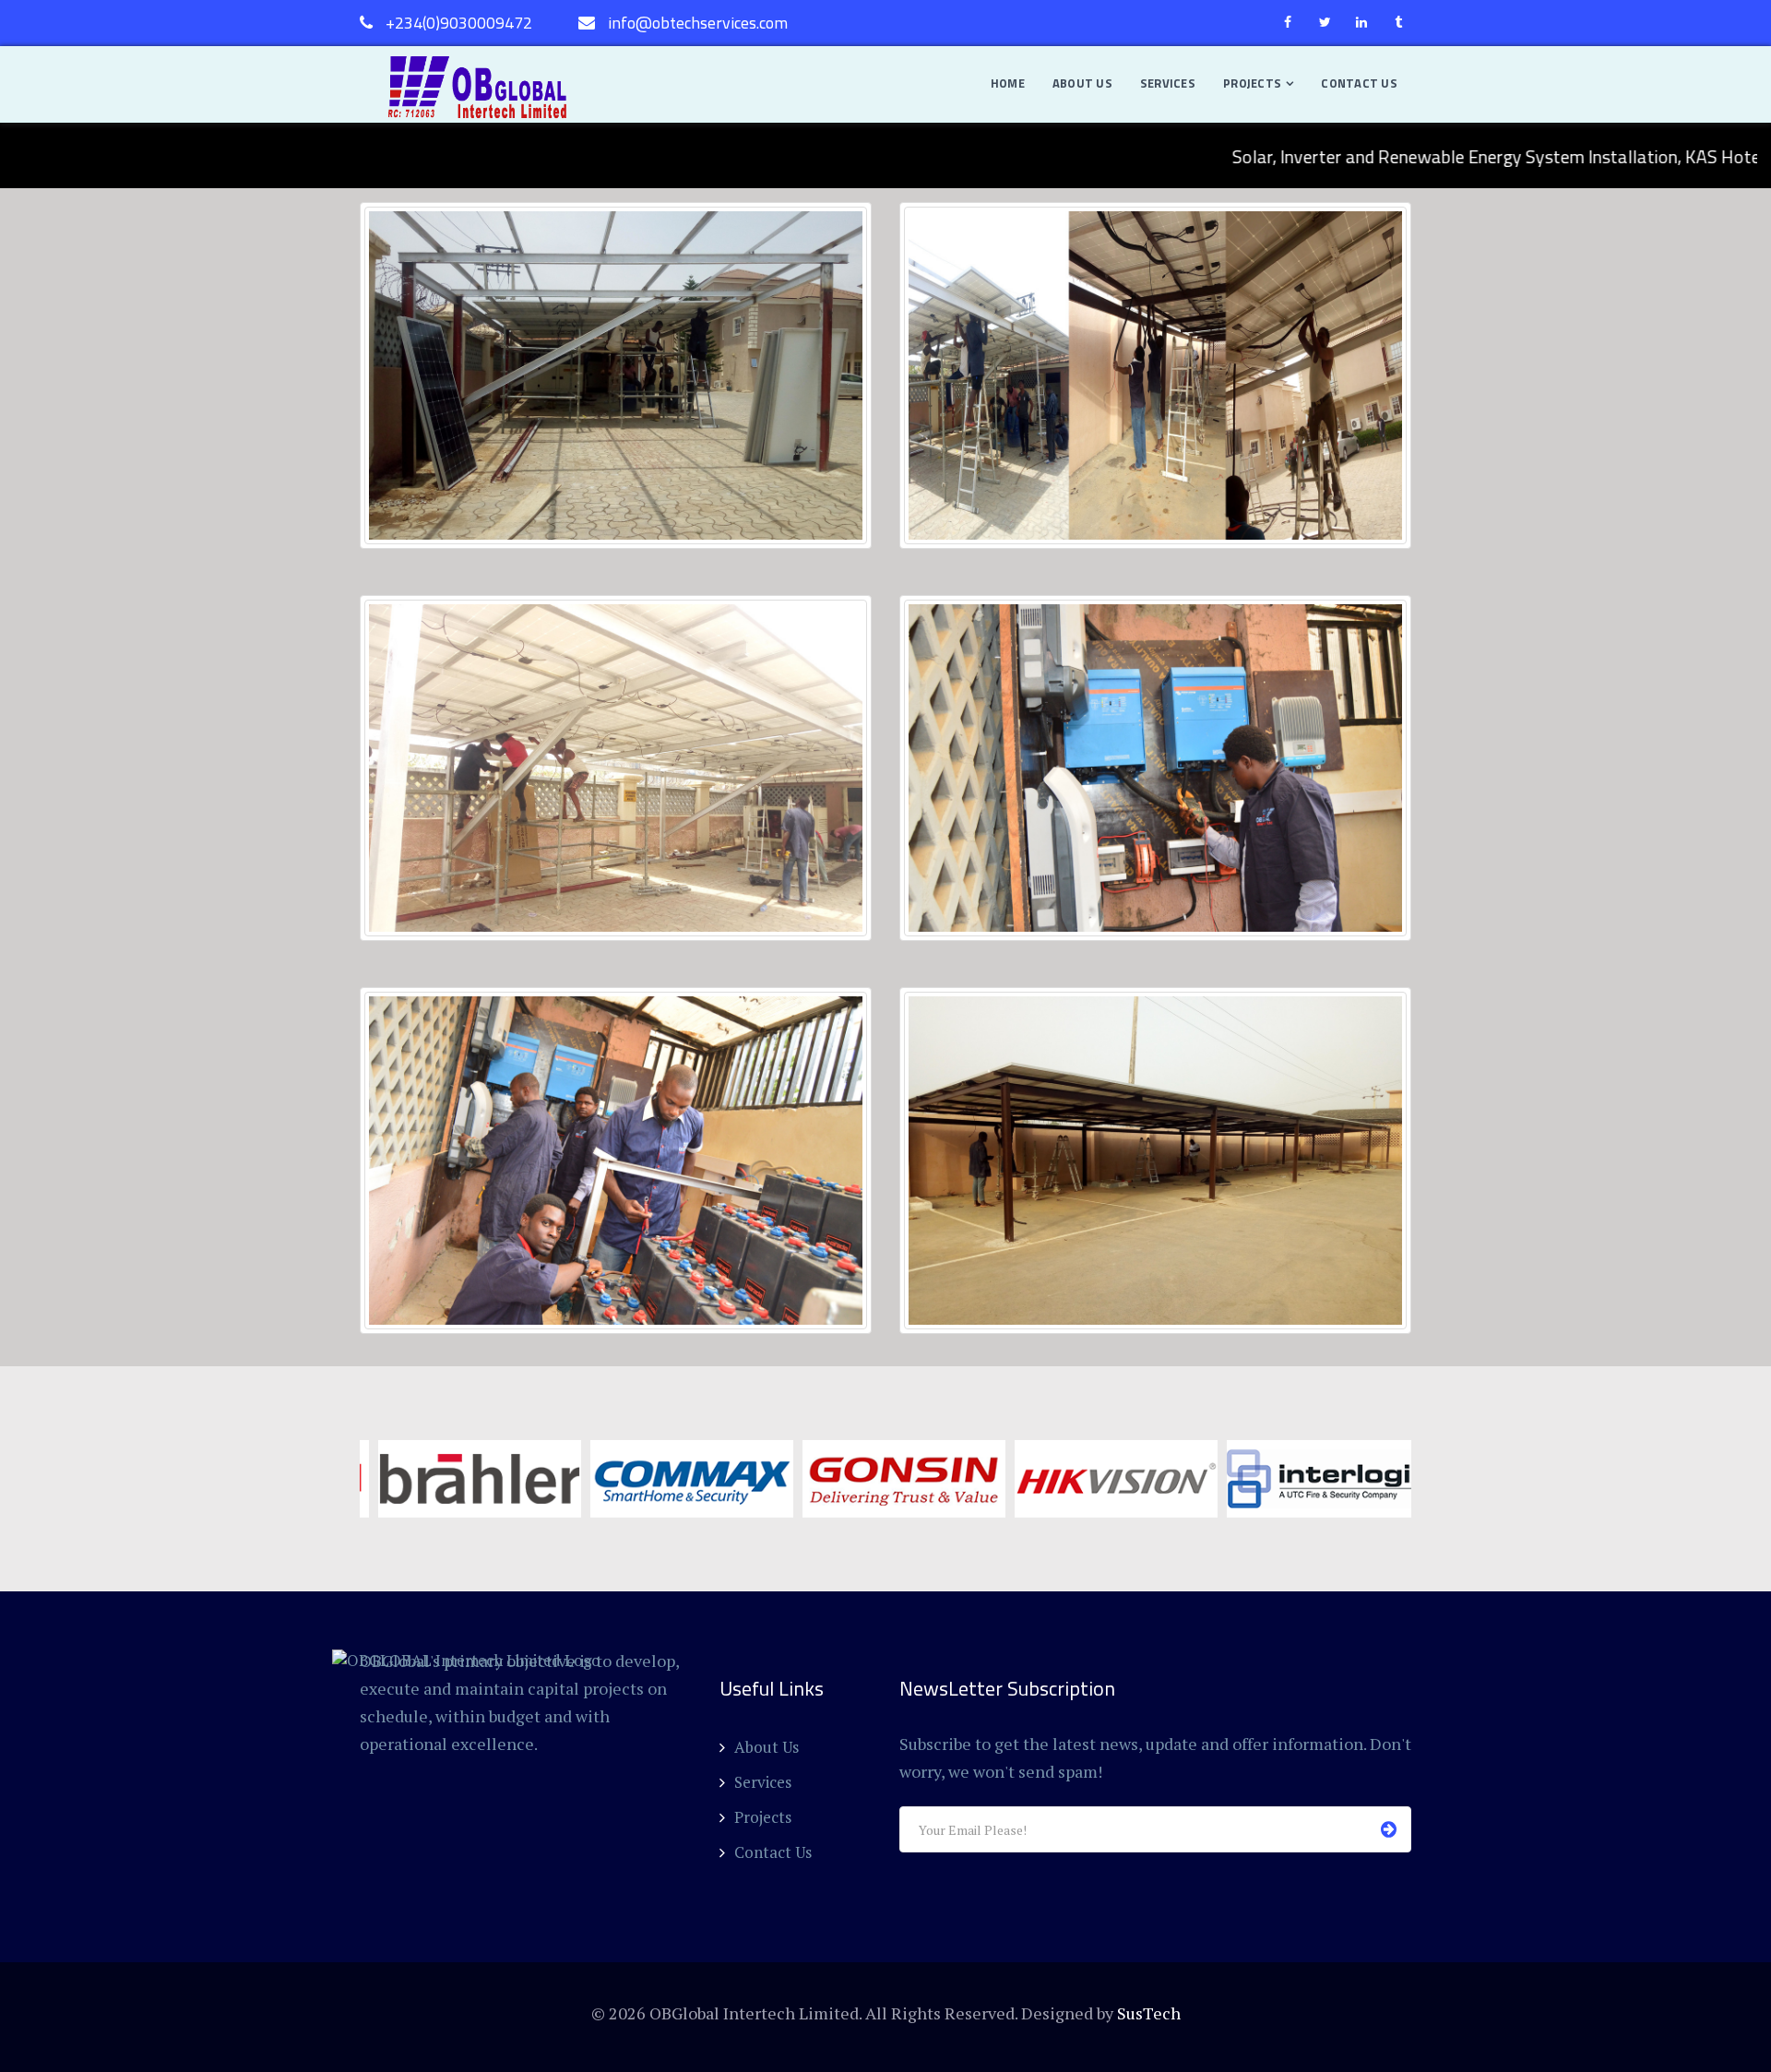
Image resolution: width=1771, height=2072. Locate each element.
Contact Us (1359, 83)
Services (1168, 83)
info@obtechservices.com (698, 23)
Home (1008, 83)
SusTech (1149, 2013)
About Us (1082, 83)
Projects (1252, 83)
